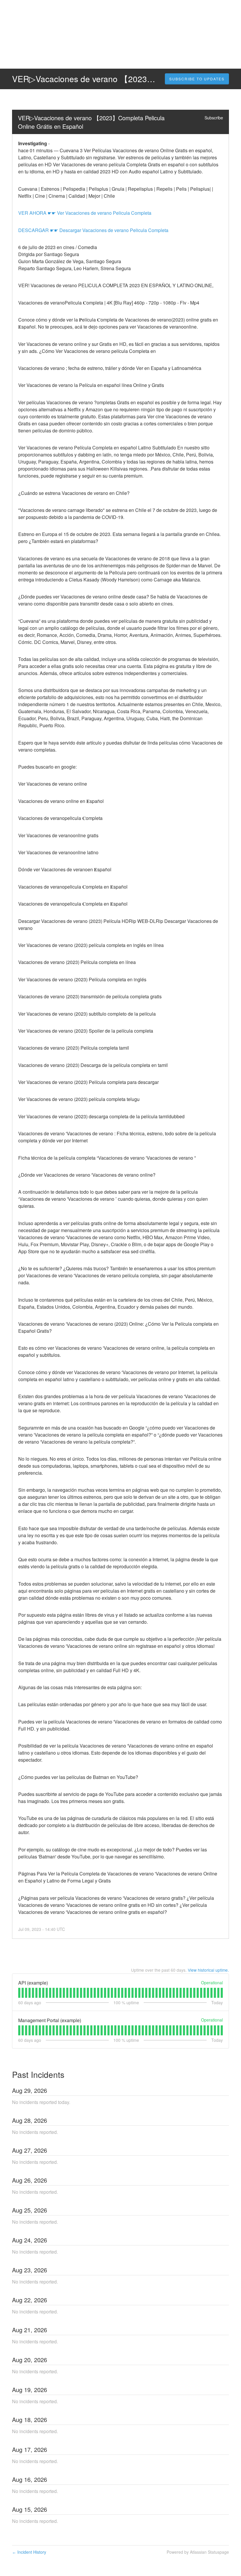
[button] (197, 79)
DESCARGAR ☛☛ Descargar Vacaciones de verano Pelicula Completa (93, 230)
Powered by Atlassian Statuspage (198, 2552)
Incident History (29, 2552)
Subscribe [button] (214, 118)
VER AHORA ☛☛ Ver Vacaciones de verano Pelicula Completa (85, 213)
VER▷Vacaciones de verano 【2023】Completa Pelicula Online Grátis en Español (92, 122)
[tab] (19, 1993)
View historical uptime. (208, 1970)
